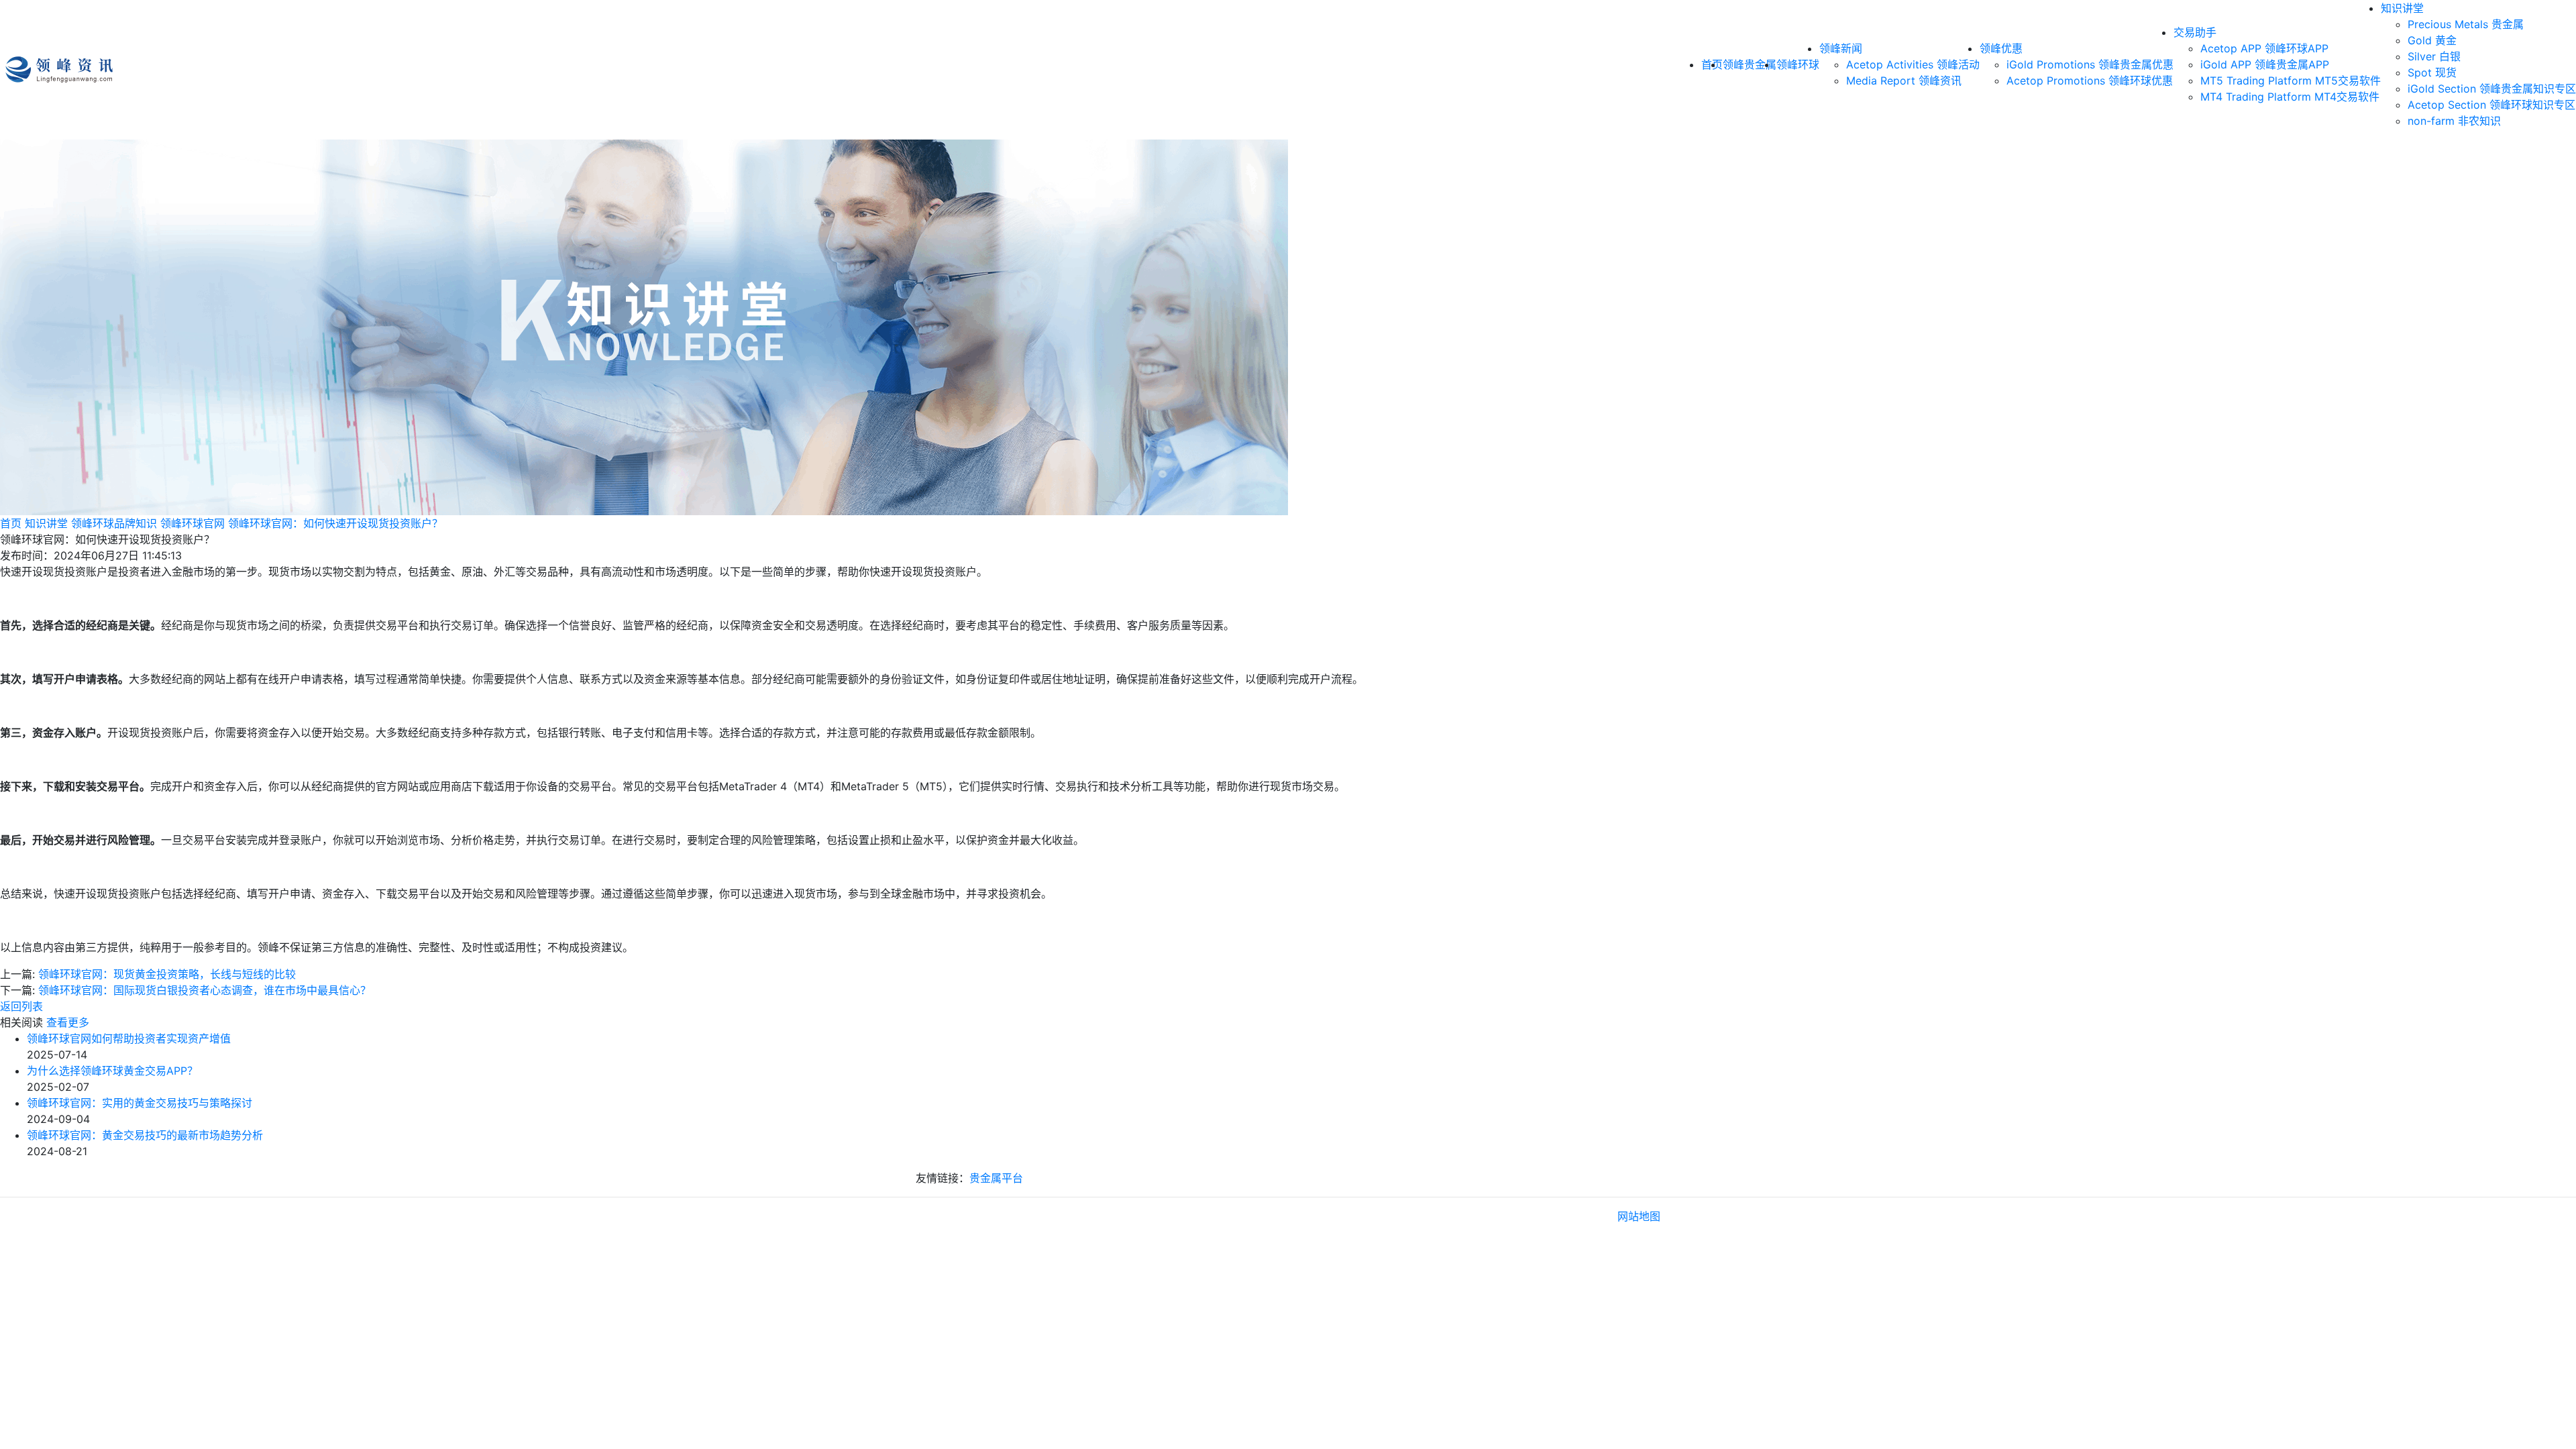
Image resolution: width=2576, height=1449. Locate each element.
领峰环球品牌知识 (114, 523)
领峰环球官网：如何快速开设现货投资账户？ (335, 523)
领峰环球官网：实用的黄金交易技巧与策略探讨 (140, 1103)
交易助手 (2195, 32)
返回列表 (21, 1006)
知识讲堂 (2402, 8)
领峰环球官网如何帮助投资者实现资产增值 (129, 1038)
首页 (11, 523)
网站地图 (1639, 1216)
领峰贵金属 (1750, 64)
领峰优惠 (2001, 48)
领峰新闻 (1841, 48)
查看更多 (68, 1022)
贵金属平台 (996, 1178)
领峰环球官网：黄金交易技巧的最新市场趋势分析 (145, 1135)
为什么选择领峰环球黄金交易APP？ (112, 1071)
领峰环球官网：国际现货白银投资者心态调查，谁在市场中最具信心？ (205, 990)
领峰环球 (1798, 64)
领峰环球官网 (193, 523)
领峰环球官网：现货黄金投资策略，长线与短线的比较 (167, 974)
